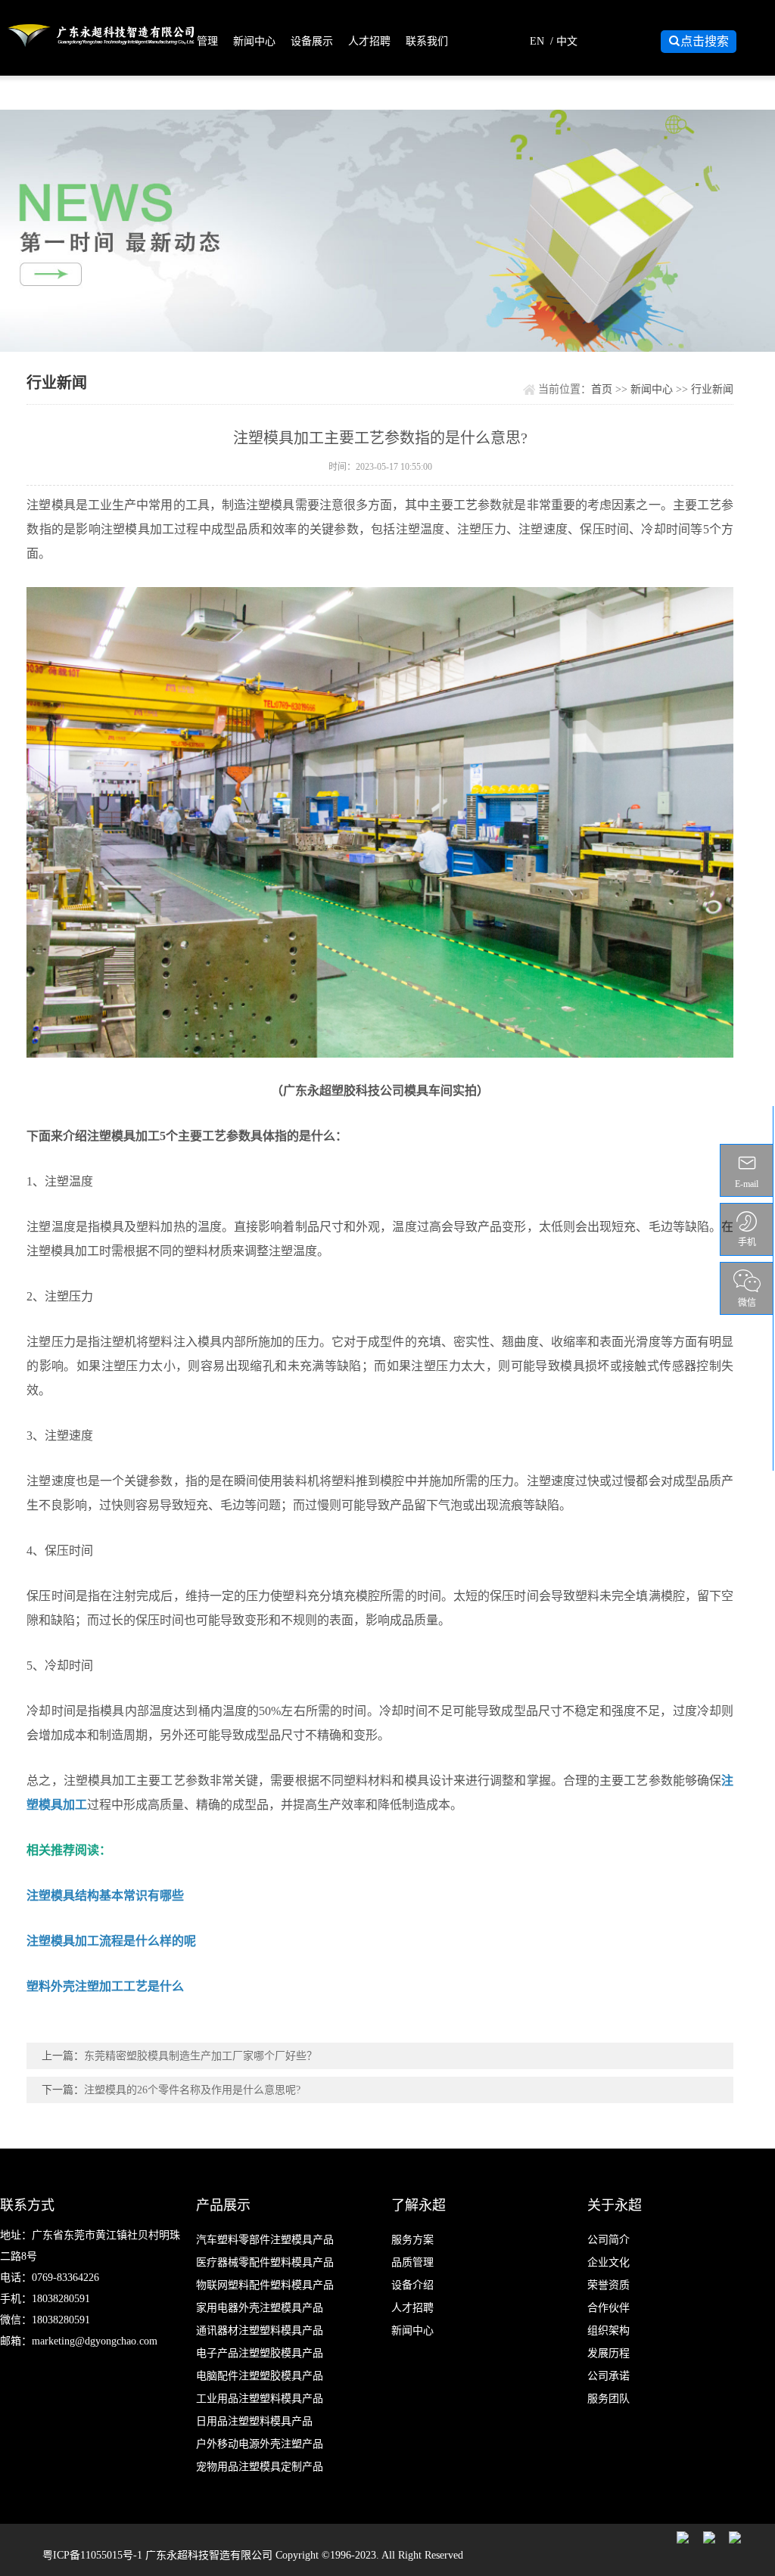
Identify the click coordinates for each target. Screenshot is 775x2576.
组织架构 (608, 2331)
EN (537, 41)
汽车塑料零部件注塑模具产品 (265, 2240)
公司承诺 (608, 2376)
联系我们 (427, 41)
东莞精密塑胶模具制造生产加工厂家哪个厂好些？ (201, 2056)
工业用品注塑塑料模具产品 (260, 2399)
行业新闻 (712, 389)
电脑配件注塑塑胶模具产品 (260, 2376)
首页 (602, 389)
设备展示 (312, 41)
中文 (567, 41)
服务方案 (412, 2240)
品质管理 (197, 41)
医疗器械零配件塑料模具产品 (265, 2262)
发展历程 (608, 2353)
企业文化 (608, 2262)
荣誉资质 (608, 2285)
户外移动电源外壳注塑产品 (260, 2444)
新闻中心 (254, 41)
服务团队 (608, 2399)
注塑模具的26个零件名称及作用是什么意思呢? (192, 2090)
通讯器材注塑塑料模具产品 (260, 2331)
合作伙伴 (608, 2308)
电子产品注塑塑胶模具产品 (260, 2353)
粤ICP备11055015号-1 (94, 2555)
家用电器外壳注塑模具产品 (260, 2308)
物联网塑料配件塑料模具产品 (265, 2285)
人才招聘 (369, 41)
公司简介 (608, 2240)
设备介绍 (412, 2285)
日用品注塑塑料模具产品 (254, 2421)
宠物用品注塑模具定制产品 (260, 2467)
